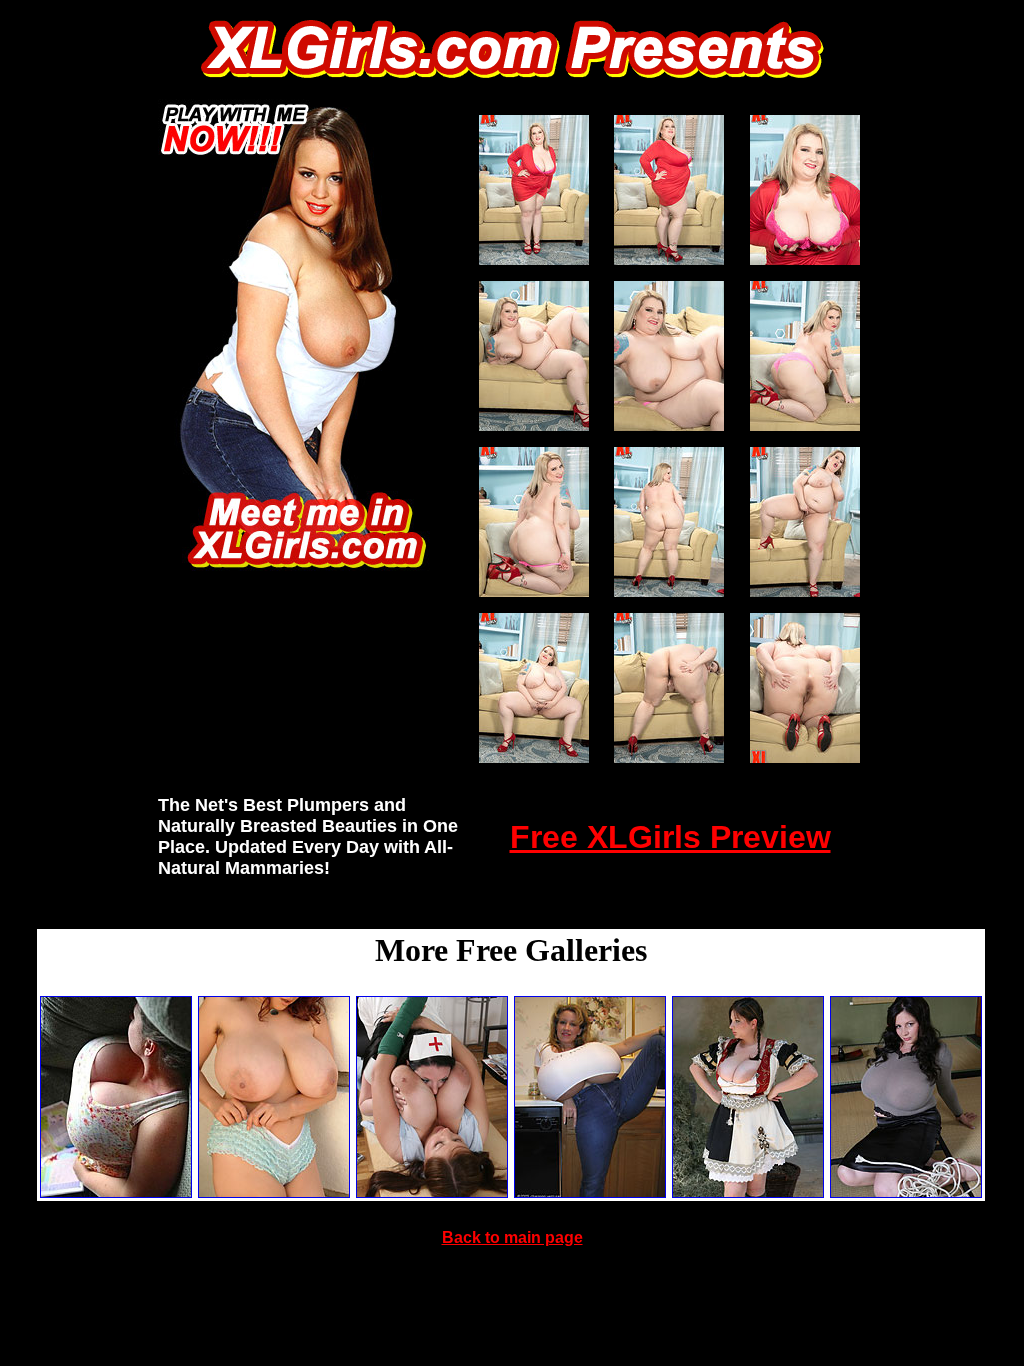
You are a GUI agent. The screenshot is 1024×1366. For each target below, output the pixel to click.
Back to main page (512, 1237)
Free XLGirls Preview (670, 837)
